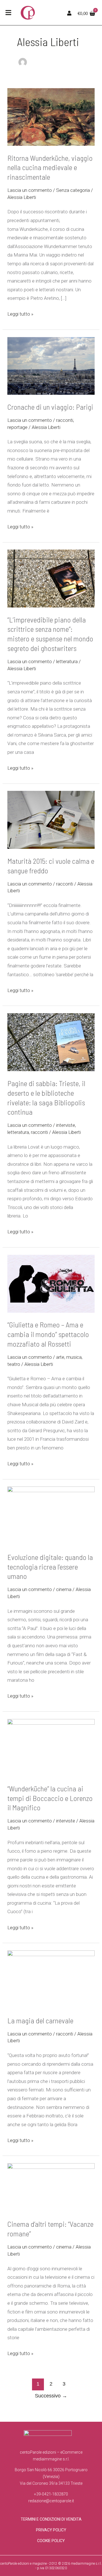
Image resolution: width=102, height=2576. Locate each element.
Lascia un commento (30, 190)
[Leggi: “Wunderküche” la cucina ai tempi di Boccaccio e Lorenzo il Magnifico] (51, 1723)
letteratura (67, 661)
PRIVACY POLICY (51, 2530)
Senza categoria (73, 190)
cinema (64, 1589)
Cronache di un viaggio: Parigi (50, 407)
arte (60, 1357)
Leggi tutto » (20, 313)
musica (74, 1357)
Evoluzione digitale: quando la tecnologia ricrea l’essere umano (50, 1567)
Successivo (51, 2396)
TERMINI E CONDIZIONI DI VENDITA (51, 2519)
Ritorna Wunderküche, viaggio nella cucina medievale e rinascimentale (50, 167)
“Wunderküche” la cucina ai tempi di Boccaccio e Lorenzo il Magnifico (50, 1798)
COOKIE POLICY (51, 2541)
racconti (65, 420)
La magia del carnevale (40, 2020)
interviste (66, 1125)
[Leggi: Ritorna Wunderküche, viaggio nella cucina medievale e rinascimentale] (51, 92)
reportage (17, 427)
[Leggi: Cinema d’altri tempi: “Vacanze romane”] (51, 2167)
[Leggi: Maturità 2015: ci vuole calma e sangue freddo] (51, 795)
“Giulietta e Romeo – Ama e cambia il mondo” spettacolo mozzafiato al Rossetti (48, 1334)
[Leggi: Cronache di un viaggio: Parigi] (51, 341)
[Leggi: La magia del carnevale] (51, 1955)
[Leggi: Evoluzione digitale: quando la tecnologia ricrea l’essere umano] (51, 1491)
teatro (14, 1364)
